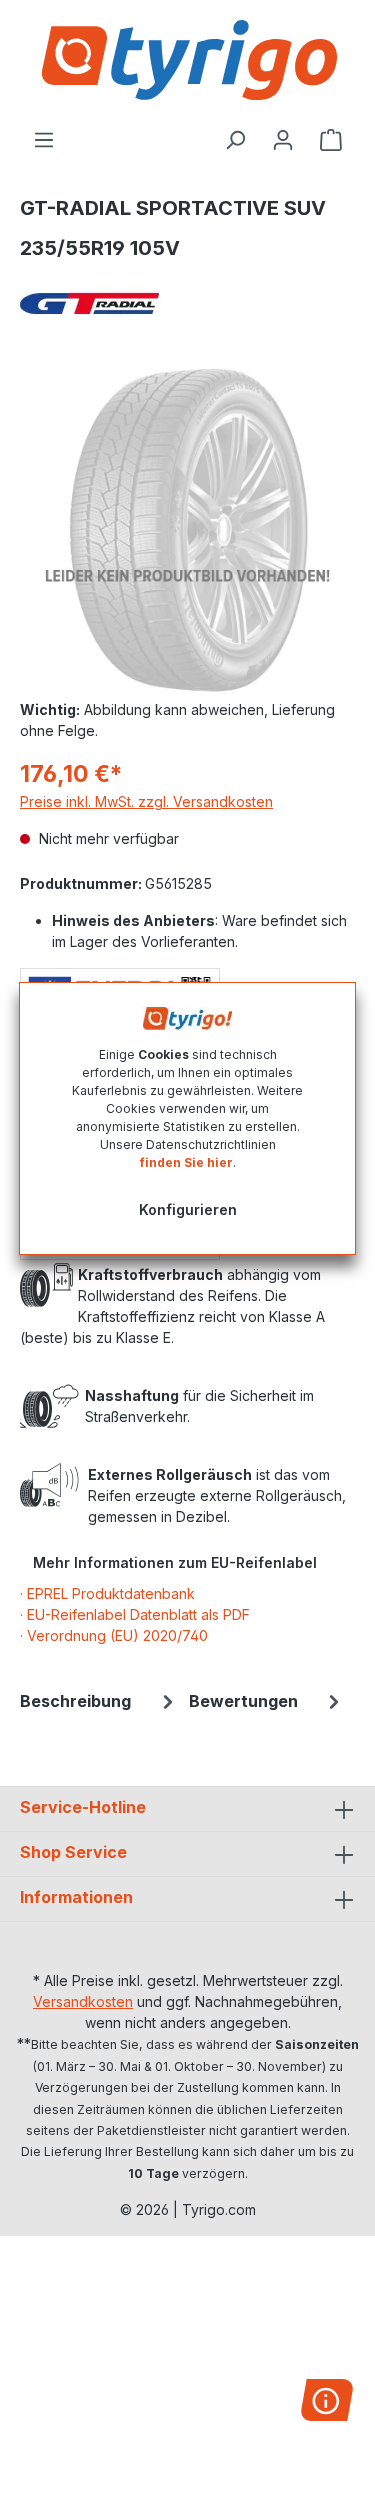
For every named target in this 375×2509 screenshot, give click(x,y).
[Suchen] (235, 140)
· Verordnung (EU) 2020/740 (114, 1635)
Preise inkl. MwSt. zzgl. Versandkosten (146, 801)
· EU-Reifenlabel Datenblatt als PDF (135, 1614)
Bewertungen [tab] (243, 1701)
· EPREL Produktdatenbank (107, 1593)
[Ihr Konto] (283, 140)
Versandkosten (83, 2001)
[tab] (99, 1701)
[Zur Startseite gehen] (187, 60)
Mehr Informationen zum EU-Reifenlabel (175, 1562)
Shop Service (73, 1852)
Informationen (76, 1897)
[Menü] (44, 140)
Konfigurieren (188, 1209)
